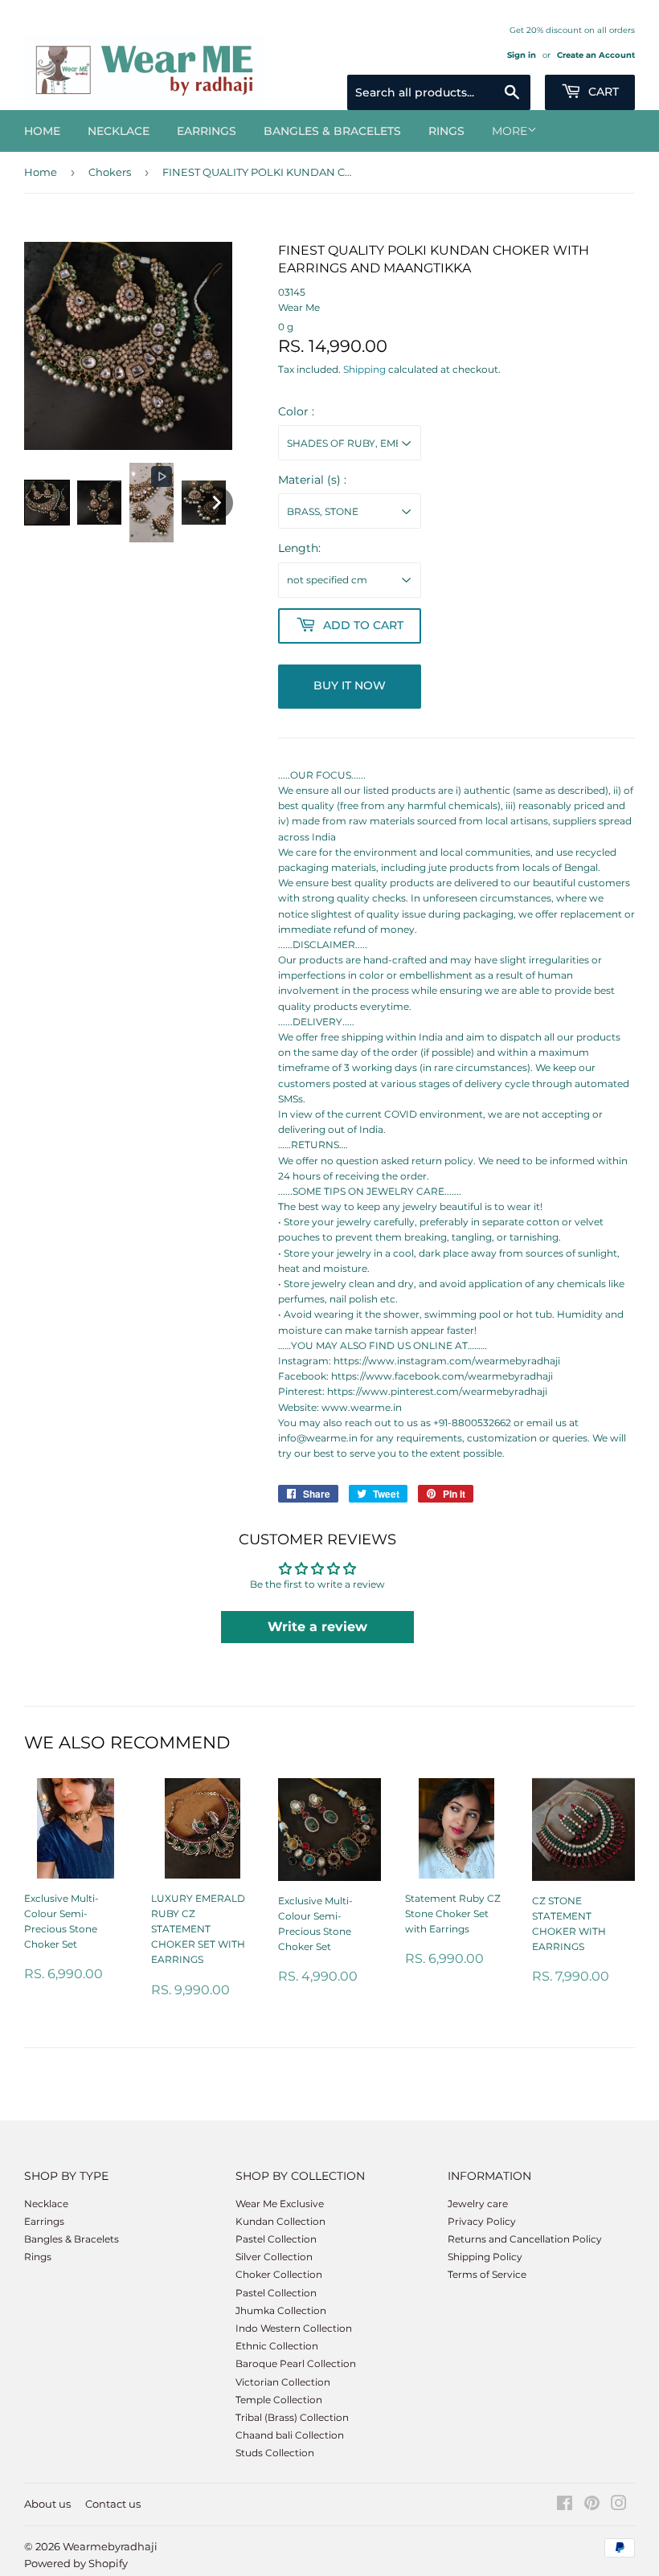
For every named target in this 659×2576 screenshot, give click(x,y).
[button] (47, 503)
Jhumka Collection (281, 2310)
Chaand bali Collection (290, 2435)
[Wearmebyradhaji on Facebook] (565, 2506)
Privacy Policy (482, 2221)
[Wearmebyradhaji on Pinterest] (592, 2506)
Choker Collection (279, 2274)
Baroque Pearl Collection (296, 2363)
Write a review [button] (317, 1627)
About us (47, 2504)
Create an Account (596, 55)
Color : (296, 411)
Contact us (113, 2504)
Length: (299, 548)
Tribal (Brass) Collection (292, 2417)
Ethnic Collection (277, 2346)
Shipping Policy (485, 2257)
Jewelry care (478, 2204)
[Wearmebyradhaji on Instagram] (619, 2506)
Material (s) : (312, 480)
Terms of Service (487, 2274)
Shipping (364, 369)
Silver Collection (274, 2257)
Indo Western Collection (294, 2328)
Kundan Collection (280, 2221)
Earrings (207, 131)
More (510, 131)
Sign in (522, 55)
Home (42, 131)
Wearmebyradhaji (110, 2546)
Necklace (119, 131)
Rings (446, 131)
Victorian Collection (283, 2382)
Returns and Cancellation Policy (525, 2239)
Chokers (110, 172)
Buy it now (350, 685)
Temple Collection (279, 2400)
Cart (602, 92)
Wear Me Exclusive (280, 2204)
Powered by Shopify (76, 2563)
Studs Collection (275, 2453)
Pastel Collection (276, 2239)
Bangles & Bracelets (332, 131)
